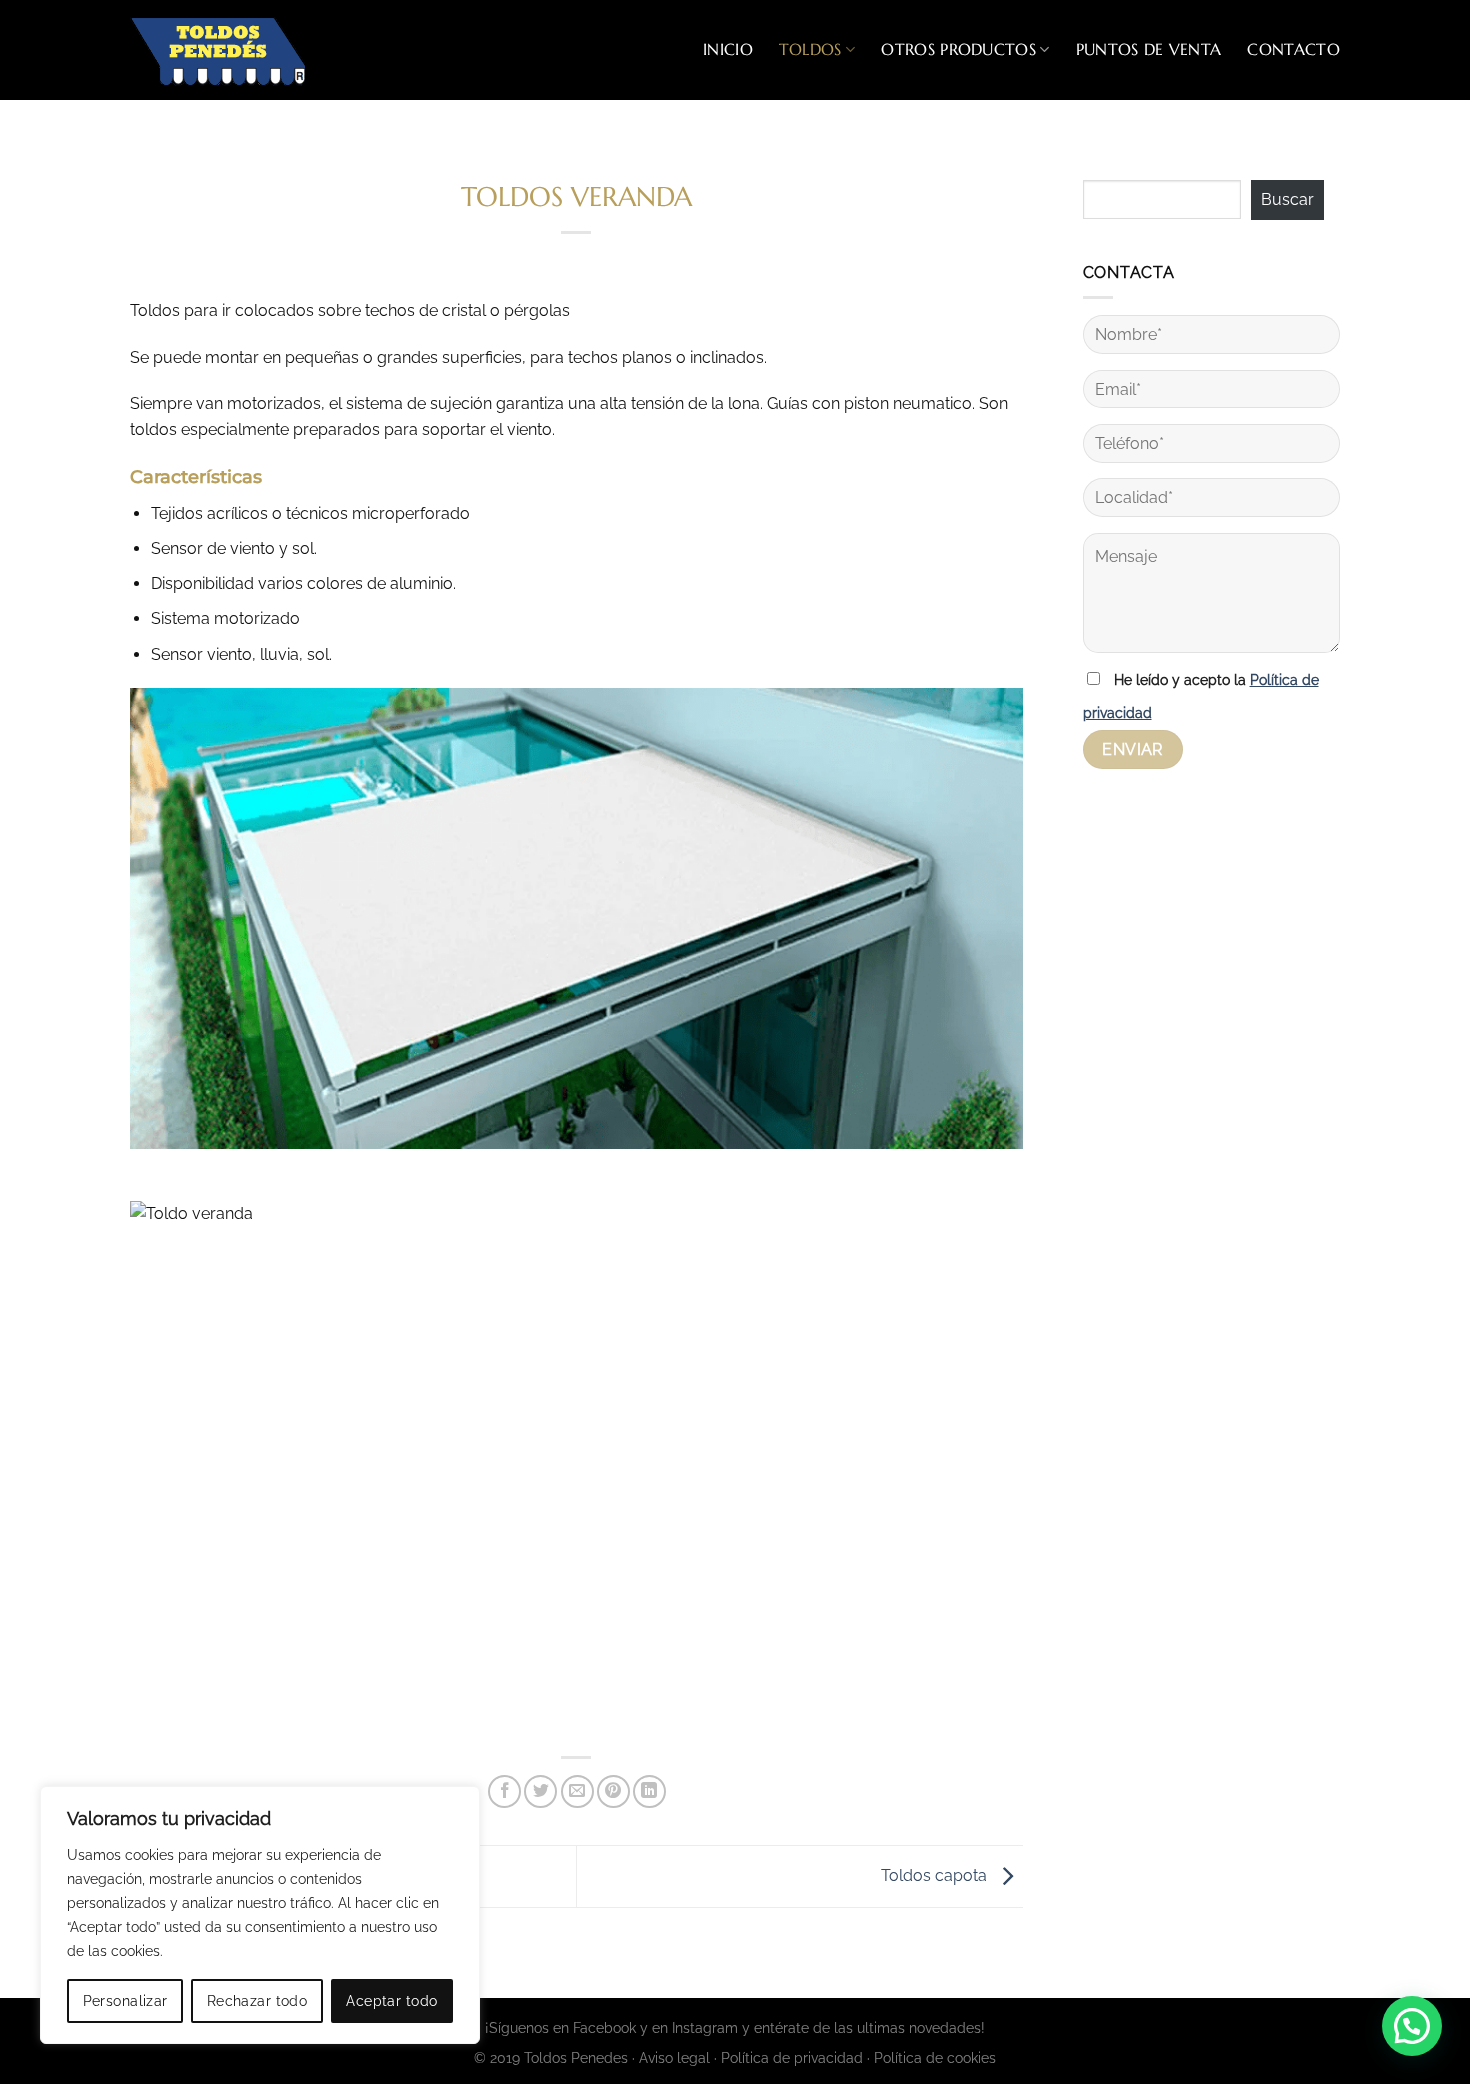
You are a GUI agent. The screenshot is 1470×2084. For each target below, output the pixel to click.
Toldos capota (936, 1875)
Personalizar (125, 2001)
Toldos (810, 49)
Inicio (728, 49)
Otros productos (958, 49)
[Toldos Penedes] (230, 50)
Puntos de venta (1149, 49)
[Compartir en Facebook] (504, 1791)
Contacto (1293, 49)
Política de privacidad (792, 2057)
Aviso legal (674, 2057)
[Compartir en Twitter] (540, 1791)
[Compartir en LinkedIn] (649, 1791)
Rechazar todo (257, 2001)
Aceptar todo (391, 2001)
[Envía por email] (577, 1791)
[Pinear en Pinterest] (613, 1791)
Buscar (1287, 199)
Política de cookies (935, 2057)
